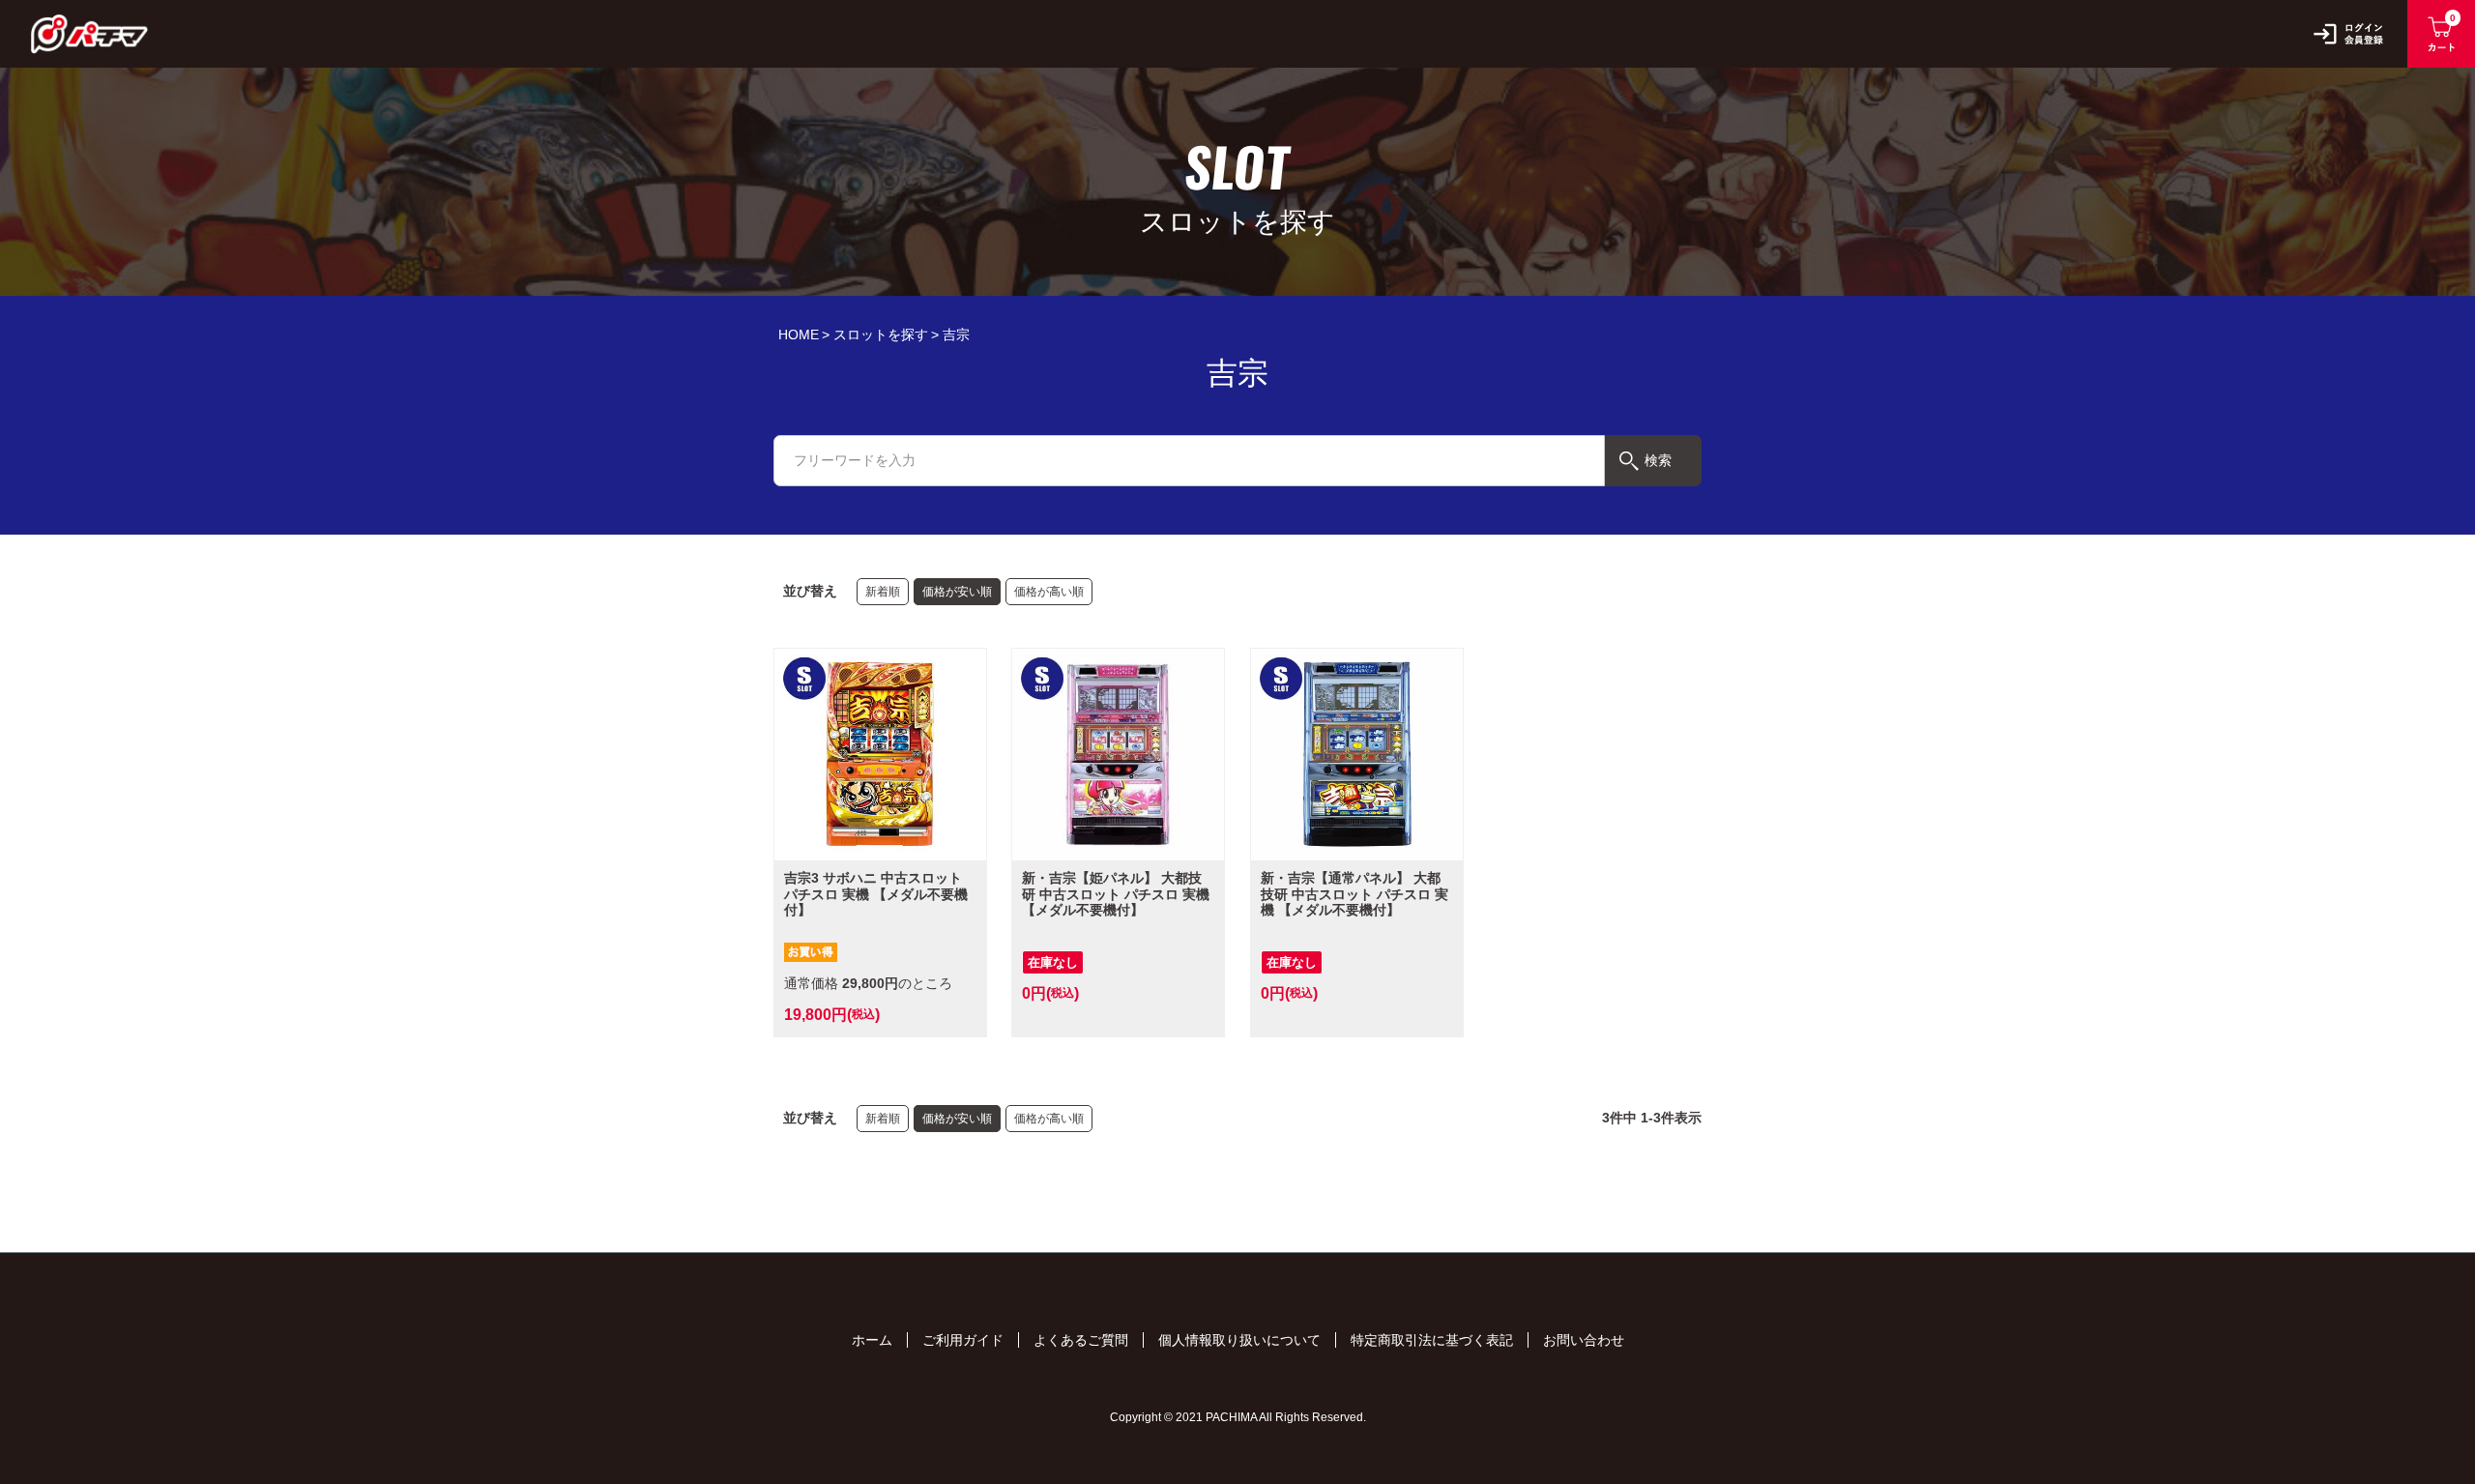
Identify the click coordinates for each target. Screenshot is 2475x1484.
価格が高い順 (1049, 592)
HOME (799, 335)
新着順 (883, 592)
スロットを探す (881, 335)
